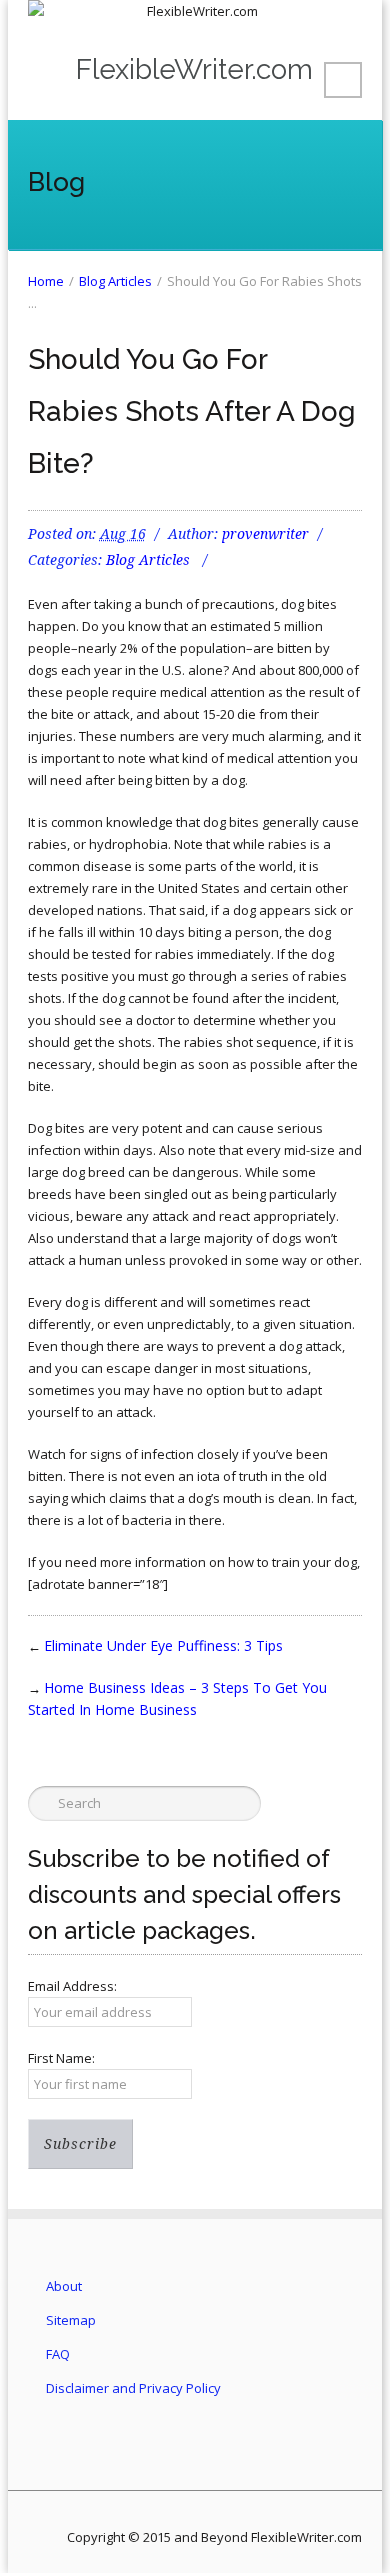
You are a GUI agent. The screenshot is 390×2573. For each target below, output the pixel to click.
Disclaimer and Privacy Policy (133, 2388)
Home (46, 281)
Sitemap (71, 2320)
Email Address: (72, 1986)
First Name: (61, 2058)
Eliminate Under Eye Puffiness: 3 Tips (163, 1645)
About (64, 2286)
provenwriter (265, 534)
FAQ (58, 2354)
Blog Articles (115, 281)
